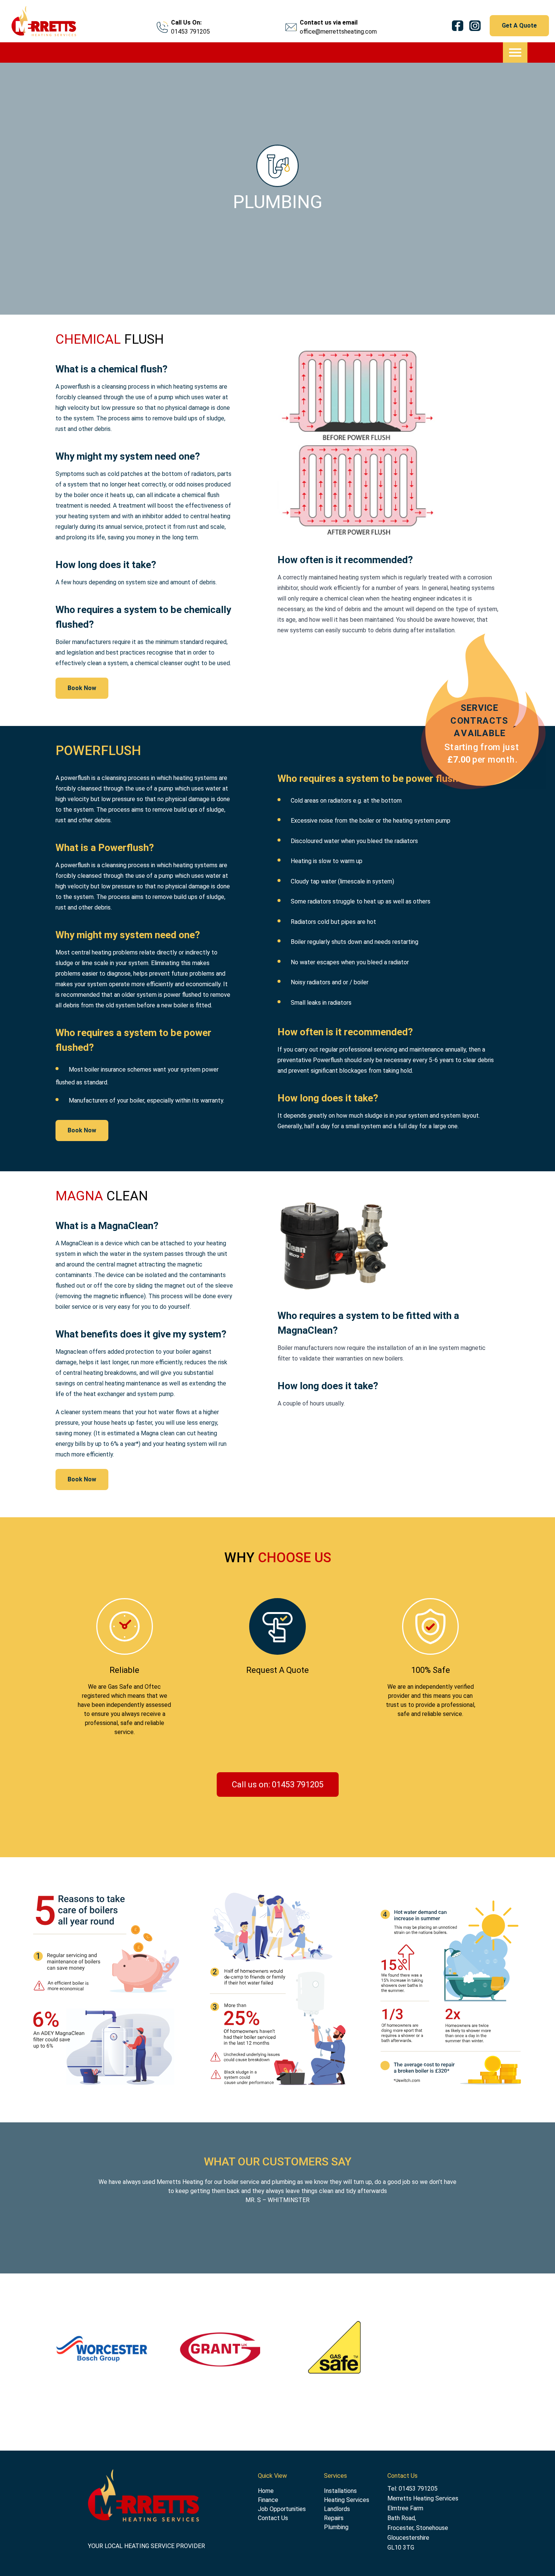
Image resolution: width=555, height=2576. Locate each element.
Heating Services (347, 2500)
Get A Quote (519, 25)
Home (266, 2491)
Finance (268, 2500)
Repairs (334, 2518)
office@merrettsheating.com (338, 32)
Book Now (82, 688)
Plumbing (336, 2527)
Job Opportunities (282, 2509)
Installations (340, 2491)
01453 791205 (190, 32)
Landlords (337, 2509)
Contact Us (273, 2518)
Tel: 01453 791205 (412, 2489)
